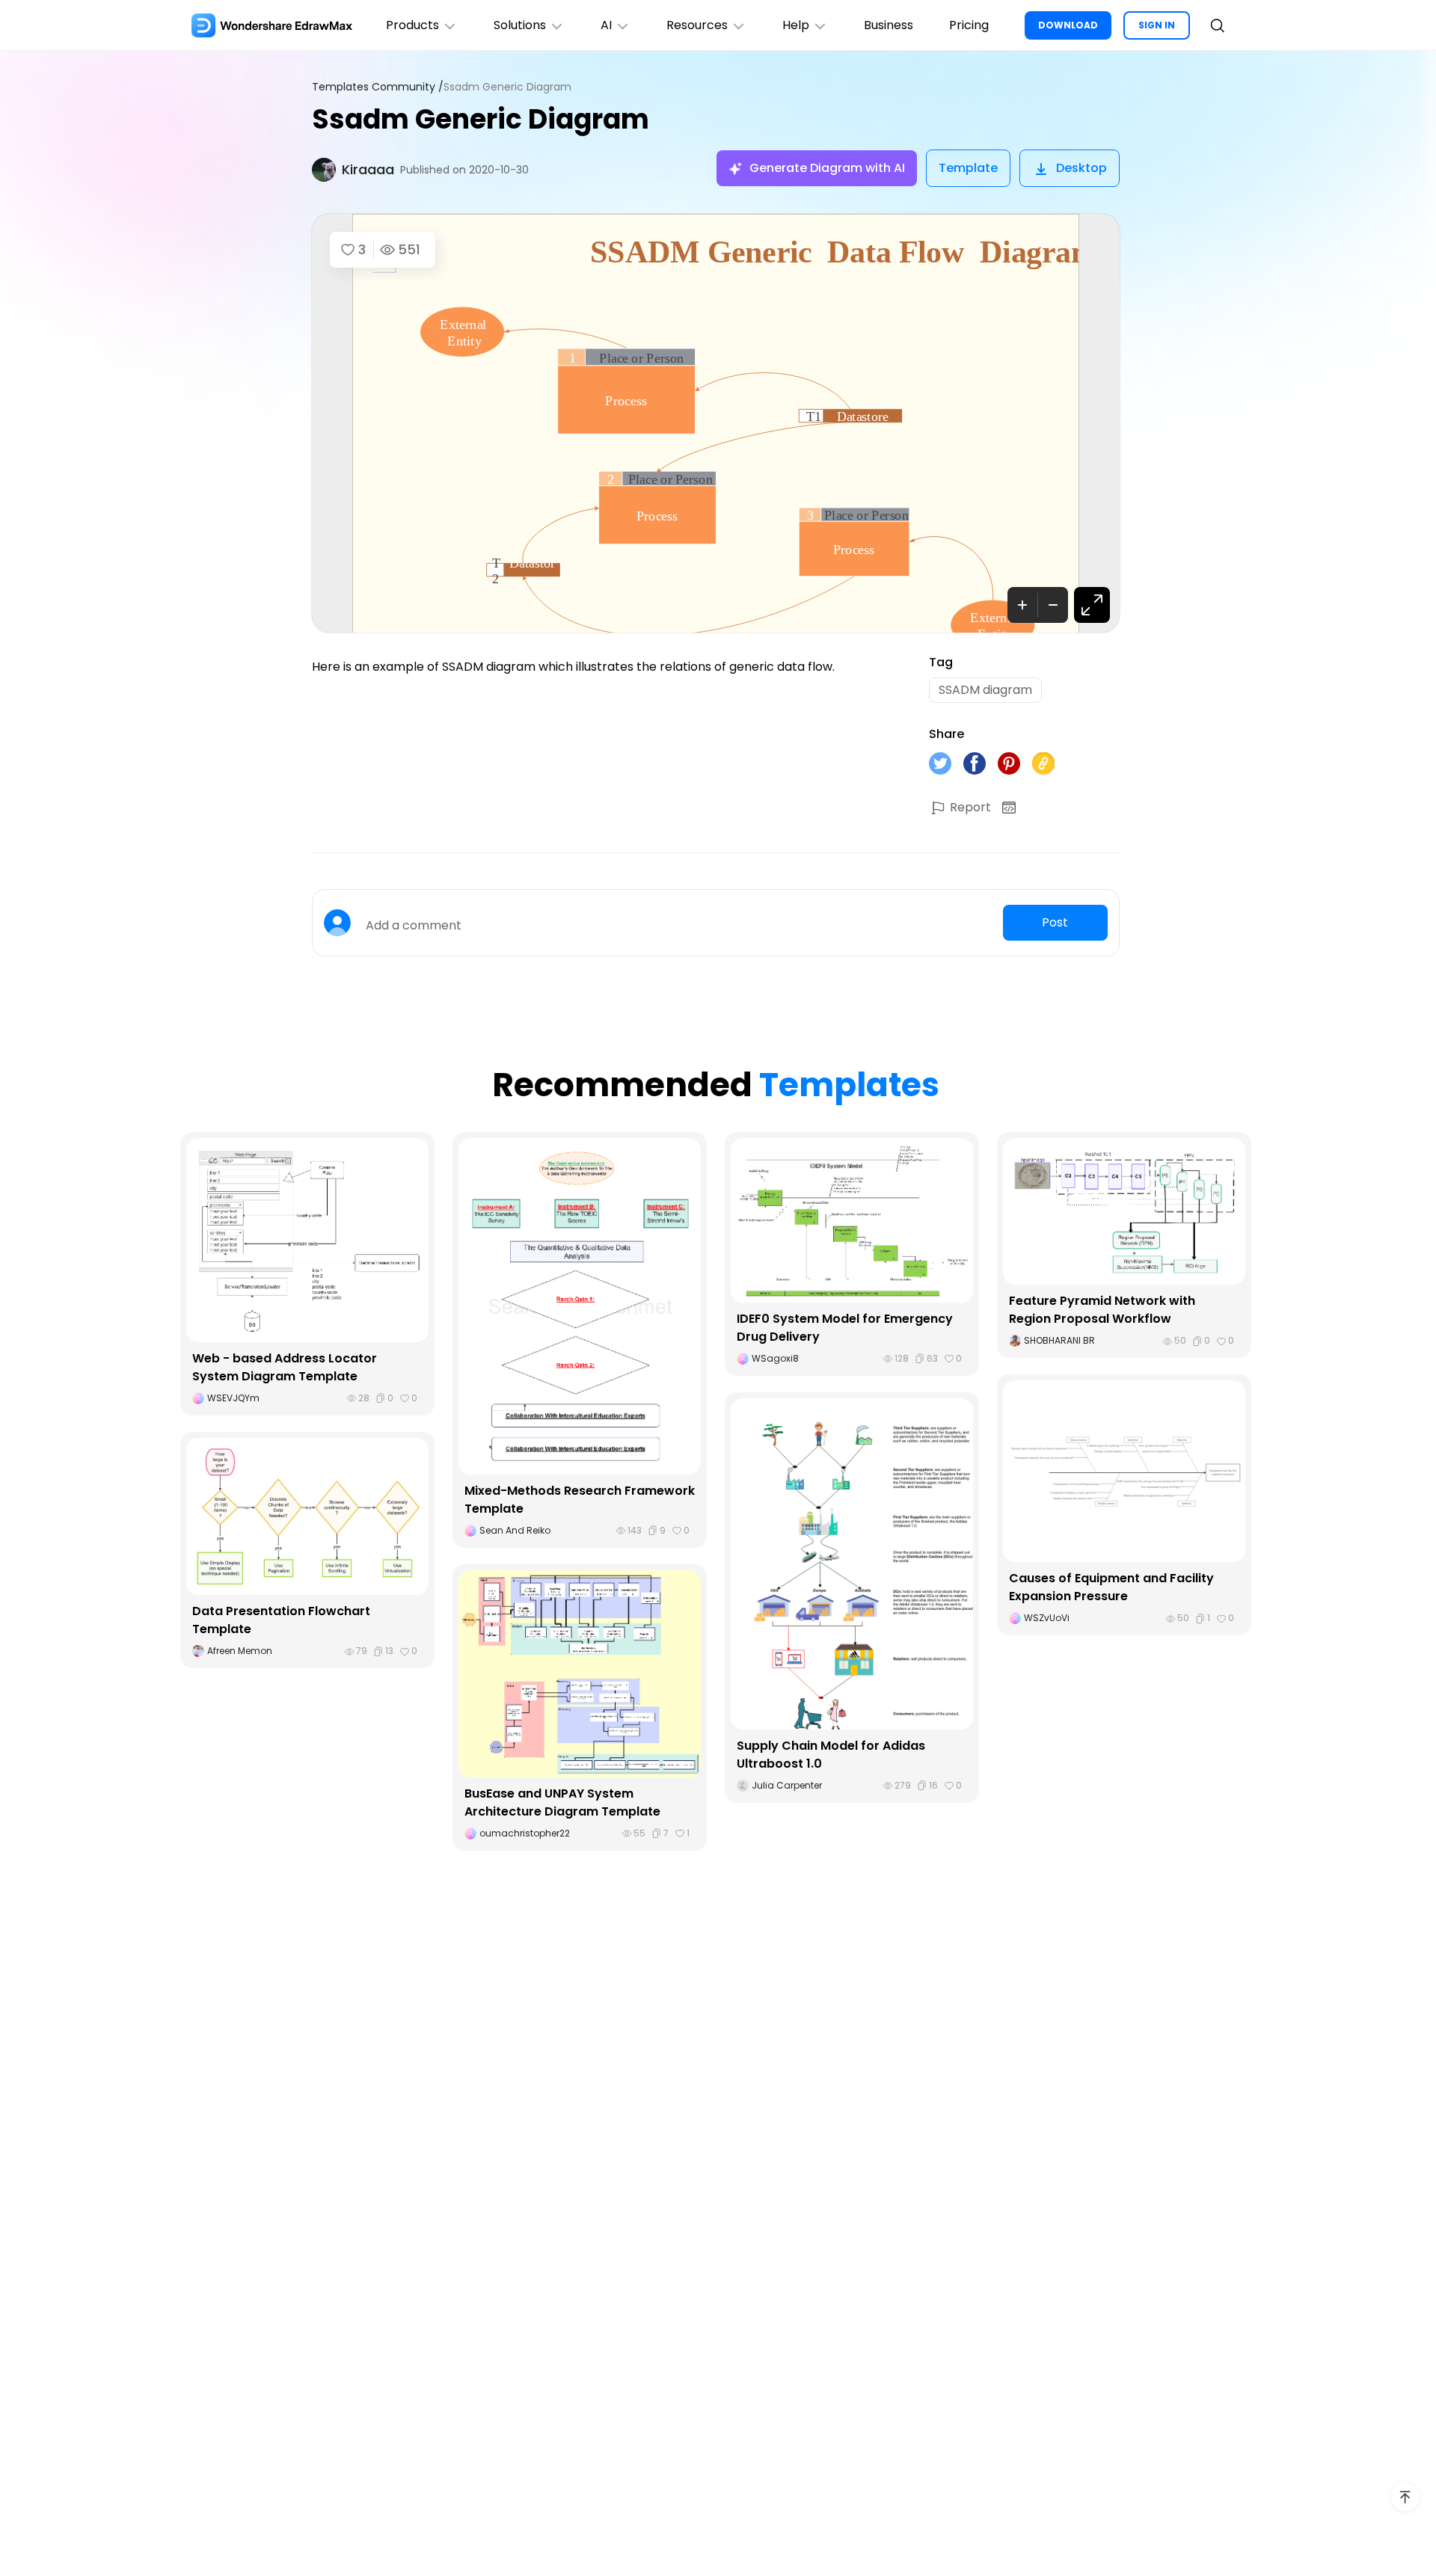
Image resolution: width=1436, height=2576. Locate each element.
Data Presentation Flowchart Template (281, 1620)
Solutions (520, 25)
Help (796, 25)
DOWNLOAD (1068, 25)
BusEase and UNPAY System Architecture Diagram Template (562, 1802)
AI (606, 25)
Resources (697, 25)
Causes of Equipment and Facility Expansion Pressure (1111, 1587)
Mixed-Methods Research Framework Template (580, 1500)
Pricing (969, 25)
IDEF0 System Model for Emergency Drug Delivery (845, 1328)
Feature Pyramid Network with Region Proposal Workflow (1102, 1310)
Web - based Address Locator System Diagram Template (285, 1367)
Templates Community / (378, 87)
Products (412, 25)
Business (889, 25)
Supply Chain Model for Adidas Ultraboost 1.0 (831, 1755)
